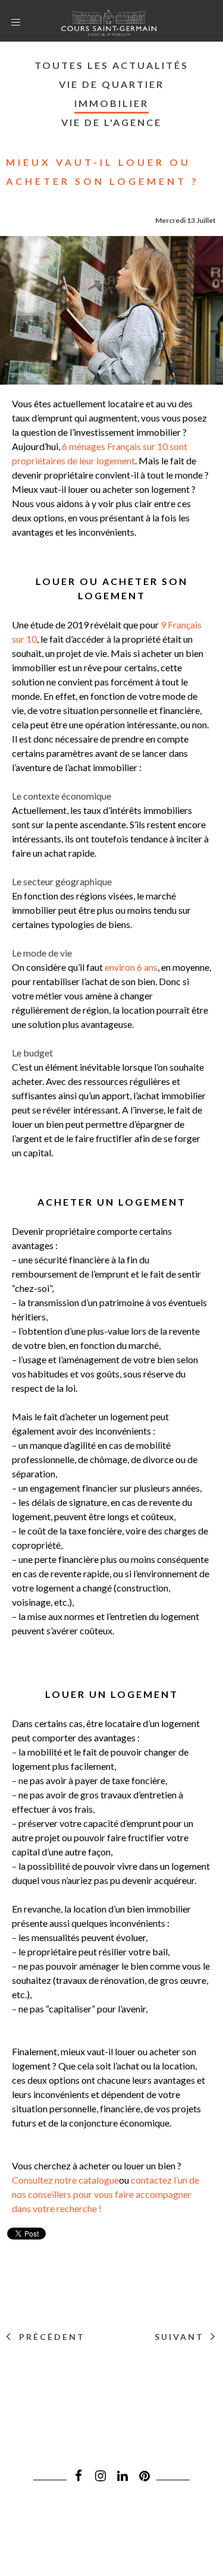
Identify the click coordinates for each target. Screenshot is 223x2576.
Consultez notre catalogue (65, 2180)
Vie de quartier (111, 84)
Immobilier (111, 103)
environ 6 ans (131, 967)
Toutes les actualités (111, 65)
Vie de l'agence (111, 122)
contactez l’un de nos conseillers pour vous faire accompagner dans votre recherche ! (106, 2194)
